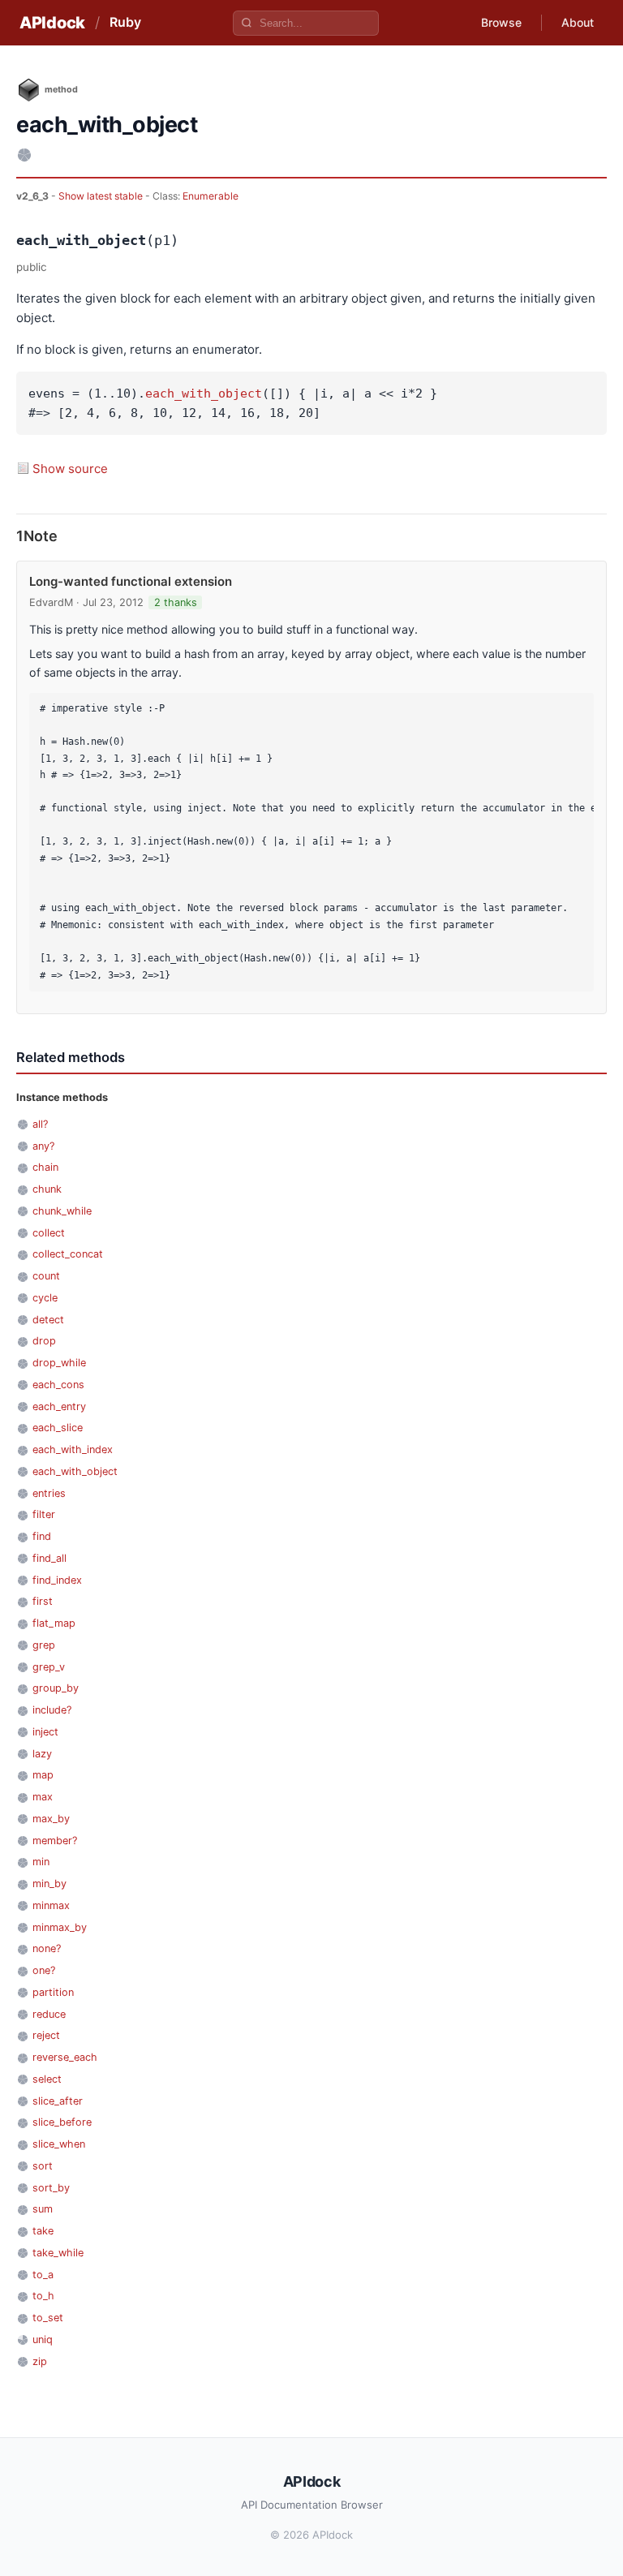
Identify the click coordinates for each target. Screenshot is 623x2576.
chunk (47, 1189)
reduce (49, 2014)
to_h (43, 2296)
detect (48, 1320)
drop (44, 1341)
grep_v (49, 1667)
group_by (56, 1688)
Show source (70, 469)
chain (45, 1167)
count (46, 1276)
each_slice (58, 1428)
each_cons (58, 1385)
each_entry (59, 1406)
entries (49, 1493)
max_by (51, 1819)
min (41, 1862)
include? (52, 1710)
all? (40, 1124)
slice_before (62, 2122)
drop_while (59, 1363)
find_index (57, 1580)
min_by (49, 1884)
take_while (58, 2253)
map (43, 1775)
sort (43, 2166)
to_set (48, 2318)
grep (44, 1645)
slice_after (58, 2101)
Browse (501, 22)
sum (43, 2209)
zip (40, 2361)
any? (43, 1146)
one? (44, 1970)
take (43, 2231)
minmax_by (60, 1927)
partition (53, 1992)
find (42, 1536)
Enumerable (211, 196)
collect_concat (68, 1254)
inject (45, 1732)
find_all (49, 1558)
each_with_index (73, 1449)
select (47, 2079)
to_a (43, 2275)
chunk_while (62, 1211)
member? (55, 1841)
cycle (45, 1298)
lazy (42, 1754)
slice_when (59, 2144)
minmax (51, 1905)
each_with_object (204, 393)
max (43, 1797)
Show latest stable (102, 196)
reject (46, 2035)
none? (47, 1948)
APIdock (52, 23)
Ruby (125, 22)
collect (49, 1233)
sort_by (51, 2188)
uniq (43, 2339)
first (43, 1601)
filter (44, 1514)
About (578, 22)
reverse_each (65, 2057)
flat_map (54, 1623)
